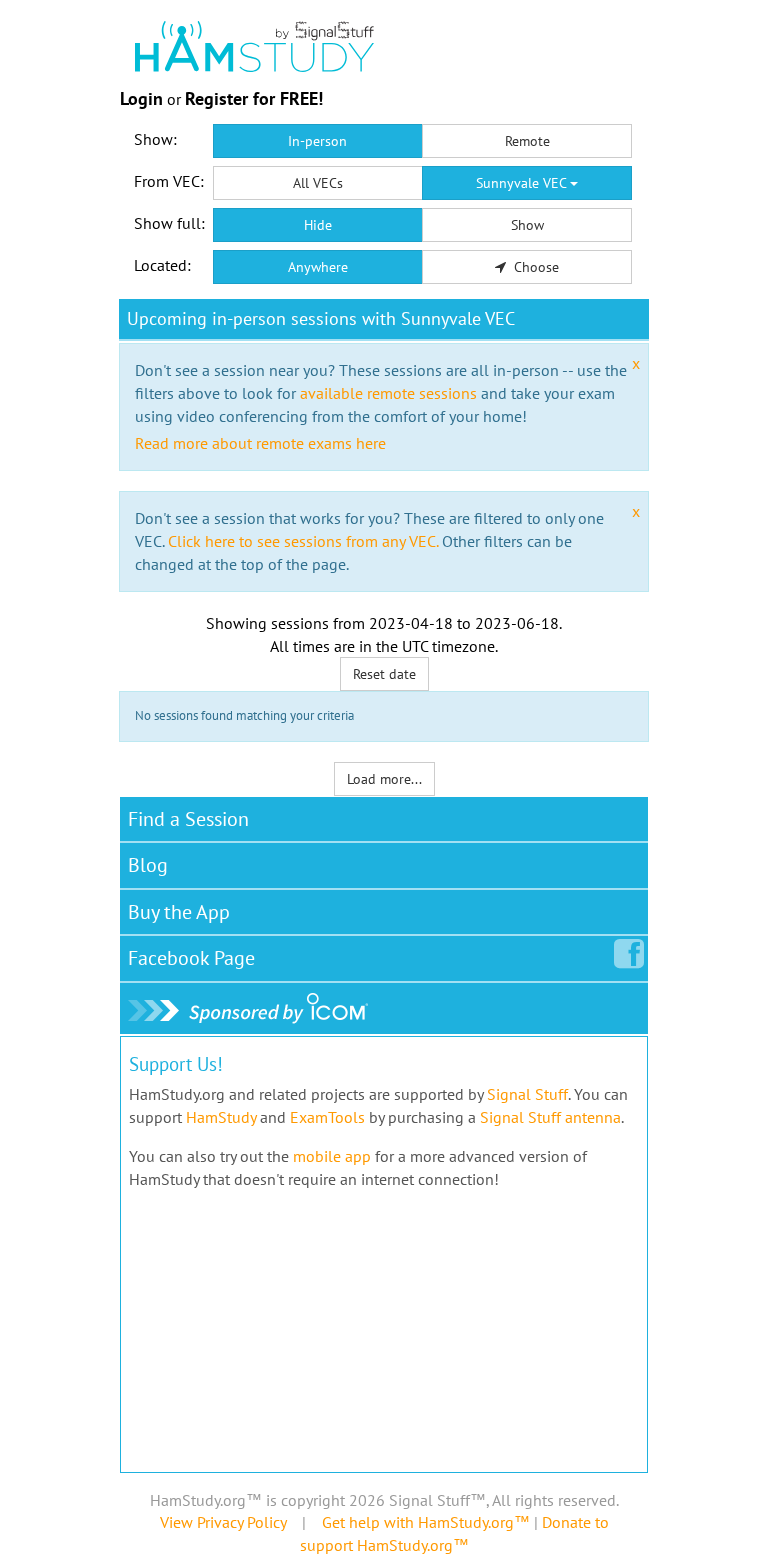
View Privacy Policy (223, 1522)
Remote (527, 141)
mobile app (332, 1156)
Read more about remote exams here (260, 443)
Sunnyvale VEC (523, 183)
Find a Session (188, 819)
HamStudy (221, 1117)
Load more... (384, 779)
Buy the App (179, 912)
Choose (534, 267)
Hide (318, 225)
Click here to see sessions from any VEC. (303, 541)
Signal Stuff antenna (550, 1117)
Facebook (191, 958)
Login (141, 98)
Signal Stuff (527, 1094)
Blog (148, 865)
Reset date (384, 674)
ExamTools (327, 1117)
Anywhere (318, 267)
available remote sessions (388, 393)
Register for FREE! (254, 98)
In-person (317, 141)
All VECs (318, 183)
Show (527, 225)
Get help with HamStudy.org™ (426, 1522)
